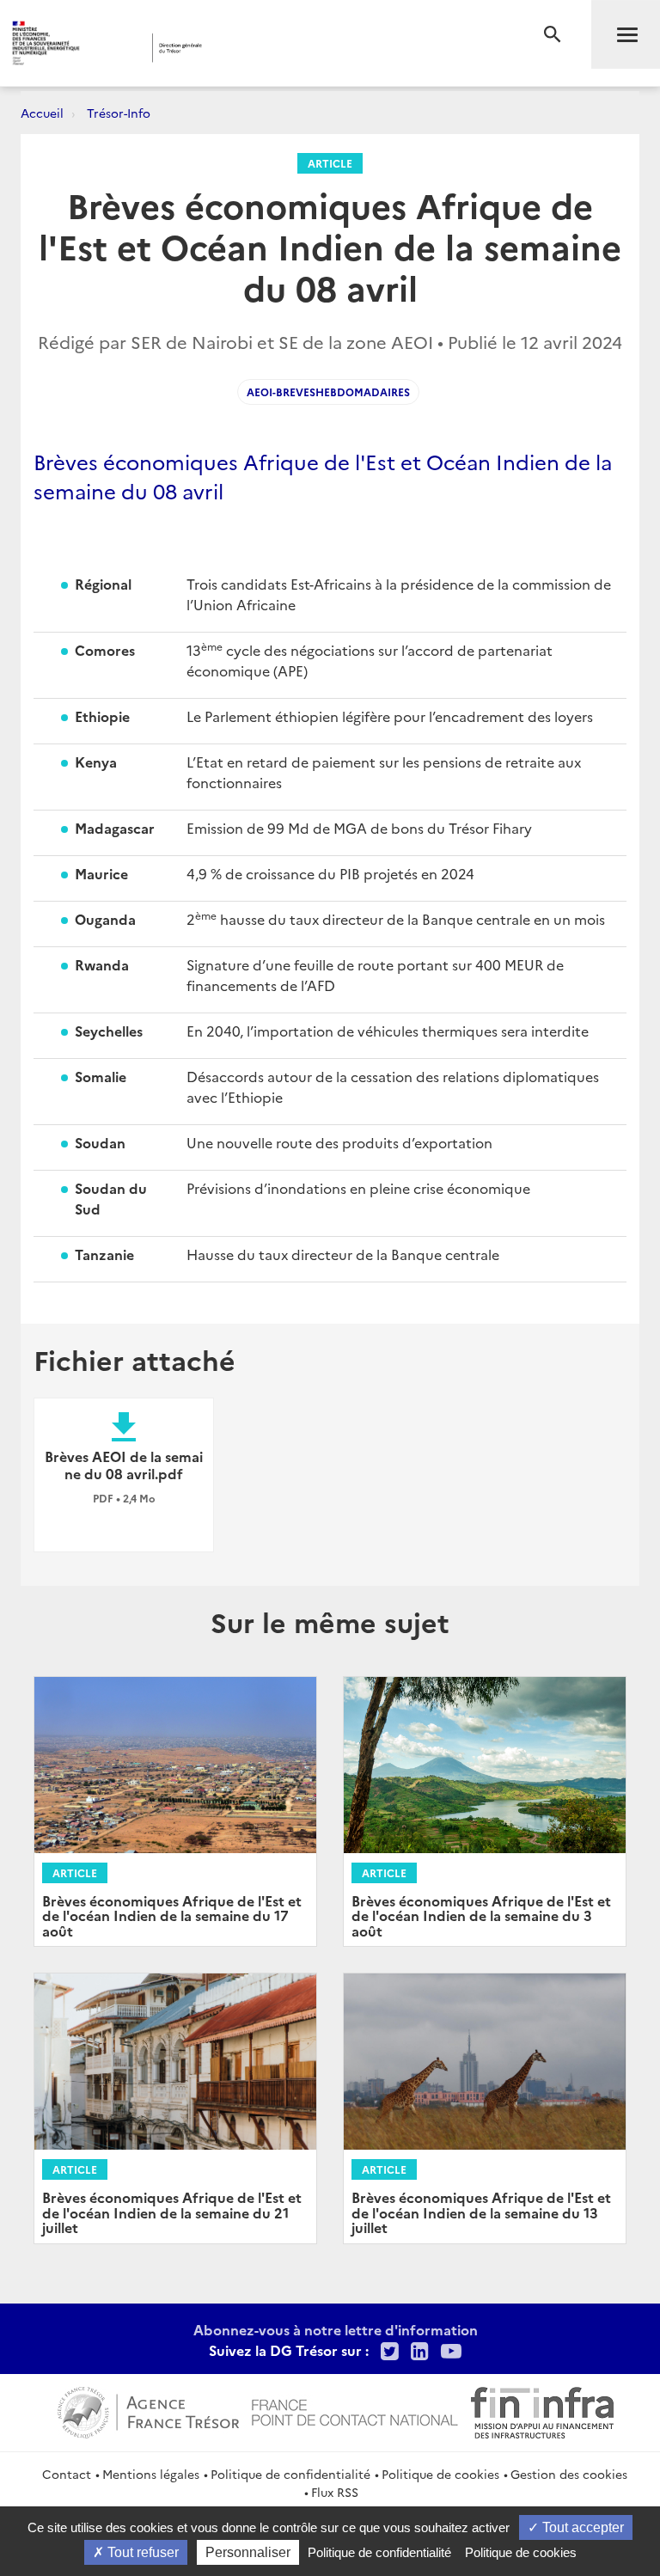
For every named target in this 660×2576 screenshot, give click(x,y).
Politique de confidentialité (290, 2474)
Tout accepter (581, 2527)
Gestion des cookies (569, 2474)
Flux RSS (335, 2492)
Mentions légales (151, 2474)
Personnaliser (248, 2552)
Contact (67, 2474)
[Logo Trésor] (262, 48)
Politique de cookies (440, 2474)
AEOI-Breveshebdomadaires (328, 392)
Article (330, 163)
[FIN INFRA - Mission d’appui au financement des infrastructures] (542, 2410)
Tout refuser (141, 2552)
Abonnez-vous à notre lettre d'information (336, 2329)
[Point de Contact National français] (355, 2410)
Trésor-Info (119, 113)
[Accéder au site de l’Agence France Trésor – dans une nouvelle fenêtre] (148, 2410)
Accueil (42, 113)
